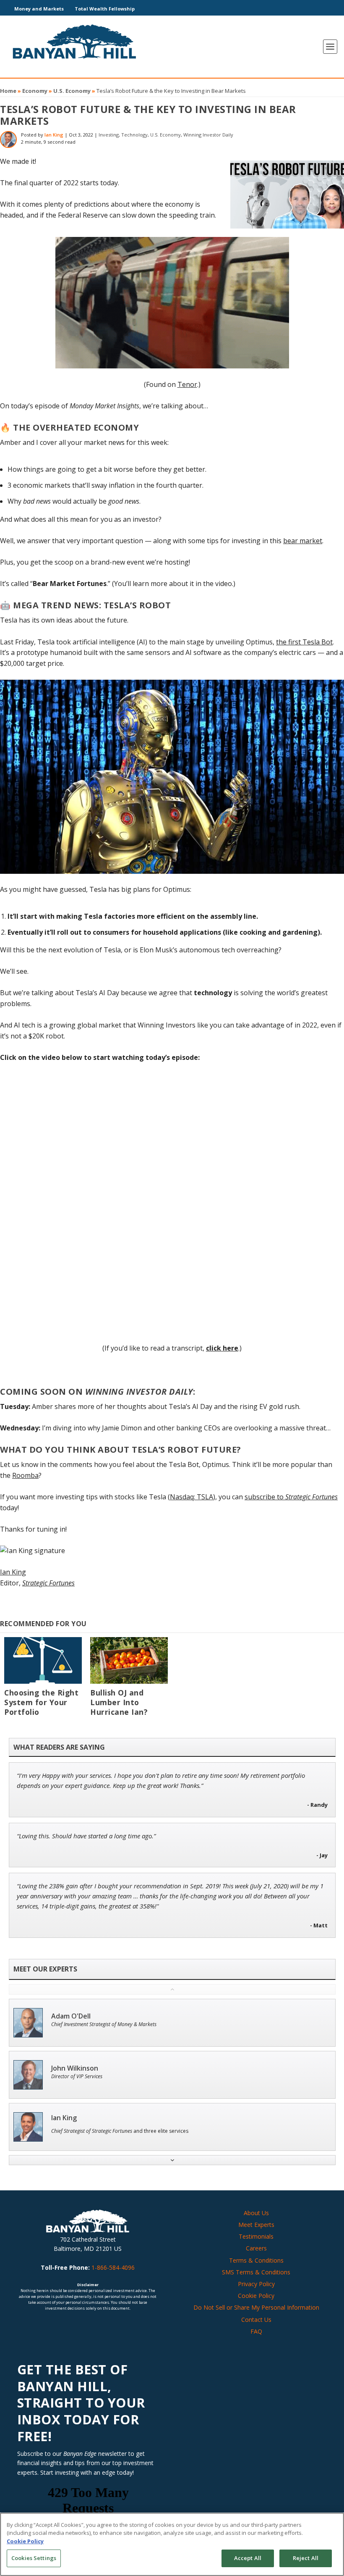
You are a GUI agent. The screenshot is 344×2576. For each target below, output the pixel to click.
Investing (109, 135)
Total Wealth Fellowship (105, 9)
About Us (256, 2213)
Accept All (248, 2558)
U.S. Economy (72, 91)
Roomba (25, 1475)
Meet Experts (256, 2225)
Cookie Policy (256, 2296)
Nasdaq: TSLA (192, 1497)
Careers (256, 2248)
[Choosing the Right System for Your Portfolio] (43, 1660)
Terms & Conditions (256, 2260)
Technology (134, 135)
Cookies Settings (34, 2558)
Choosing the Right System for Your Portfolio (41, 1702)
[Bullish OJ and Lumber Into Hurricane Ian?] (129, 1660)
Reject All (306, 2558)
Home (8, 91)
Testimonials (256, 2236)
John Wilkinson (75, 2068)
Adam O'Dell (71, 2016)
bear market (303, 541)
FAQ (256, 2331)
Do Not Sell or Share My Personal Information (256, 2307)
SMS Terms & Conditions (256, 2272)
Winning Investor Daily (208, 135)
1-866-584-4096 (113, 2267)
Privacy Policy (256, 2284)
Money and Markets (39, 9)
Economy (35, 91)
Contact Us (256, 2320)
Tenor (187, 384)
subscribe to (291, 1497)
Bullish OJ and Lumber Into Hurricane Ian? (119, 1702)
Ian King (54, 135)
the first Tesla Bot (304, 642)
